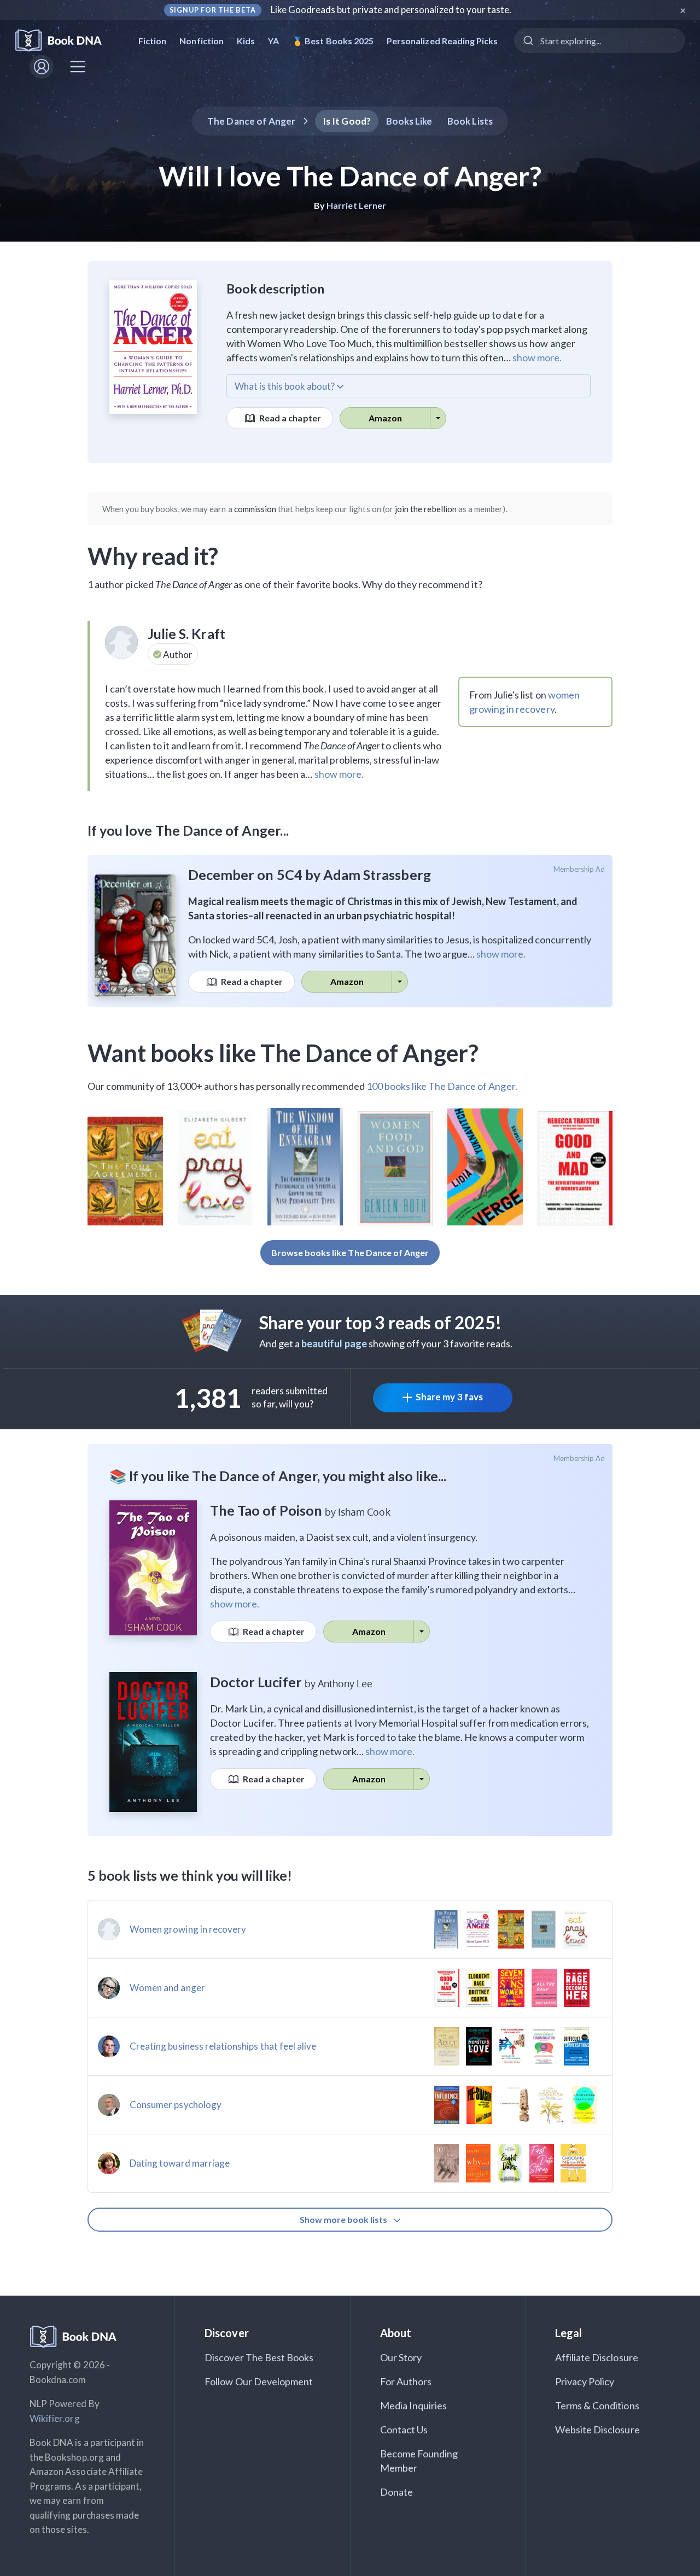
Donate (396, 2492)
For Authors (406, 2381)
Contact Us (404, 2430)
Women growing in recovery (188, 1929)
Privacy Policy (585, 2381)
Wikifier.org (55, 2418)
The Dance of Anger (251, 121)
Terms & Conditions (597, 2405)
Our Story (401, 2357)
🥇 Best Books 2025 (333, 41)
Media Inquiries (414, 2405)
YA (273, 41)
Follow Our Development (259, 2381)
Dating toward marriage (180, 2163)
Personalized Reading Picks (442, 41)
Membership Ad (579, 869)
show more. (537, 357)
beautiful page (334, 1343)
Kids (246, 41)
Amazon (385, 418)
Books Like (409, 121)
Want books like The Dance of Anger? (283, 1053)
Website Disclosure (597, 2430)
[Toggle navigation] (78, 67)
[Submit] (527, 40)
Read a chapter (289, 418)
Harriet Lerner (356, 205)
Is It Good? (347, 121)
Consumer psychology (176, 2105)
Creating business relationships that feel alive (223, 2046)
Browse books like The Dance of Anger (350, 1252)
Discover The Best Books (259, 2357)
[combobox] (600, 40)
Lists (470, 121)
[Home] (66, 41)
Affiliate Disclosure (597, 2357)
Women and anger (167, 1988)
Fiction (152, 41)
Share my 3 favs (449, 1397)
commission (255, 509)
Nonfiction (202, 41)
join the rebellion (426, 509)
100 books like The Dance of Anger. (442, 1086)
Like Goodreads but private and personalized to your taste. (391, 10)
